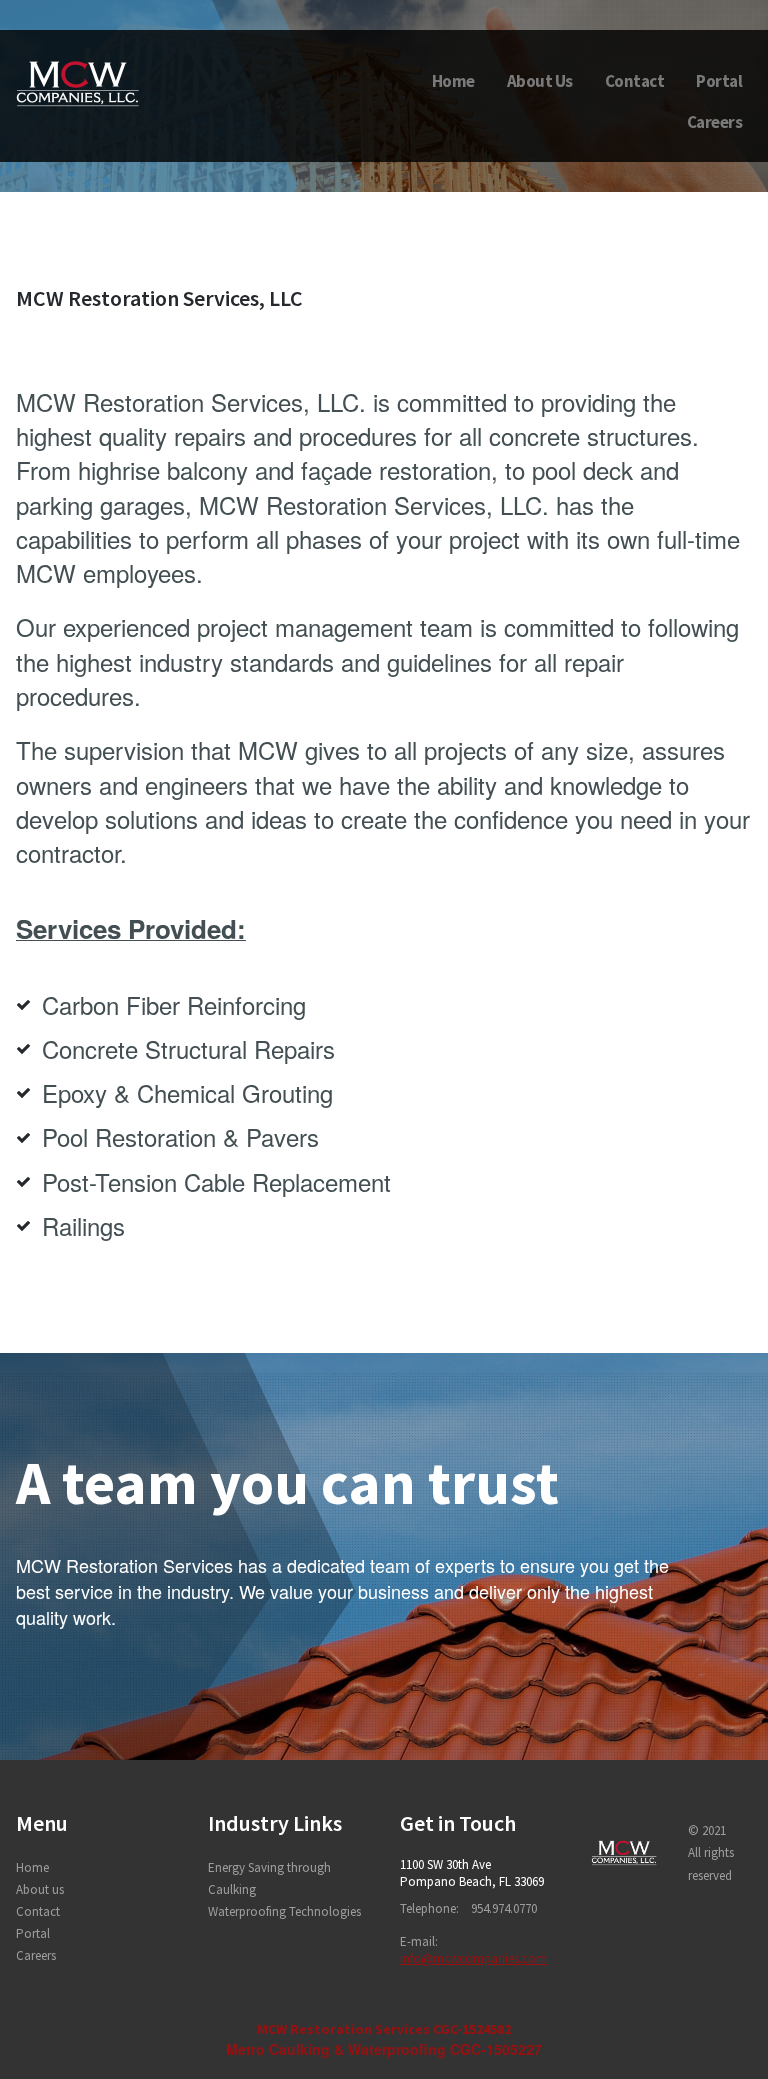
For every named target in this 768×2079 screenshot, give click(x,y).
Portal (719, 81)
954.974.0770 (504, 1908)
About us (40, 1889)
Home (453, 81)
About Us (540, 81)
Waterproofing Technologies (284, 1911)
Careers (715, 122)
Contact (635, 81)
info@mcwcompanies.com (473, 1958)
